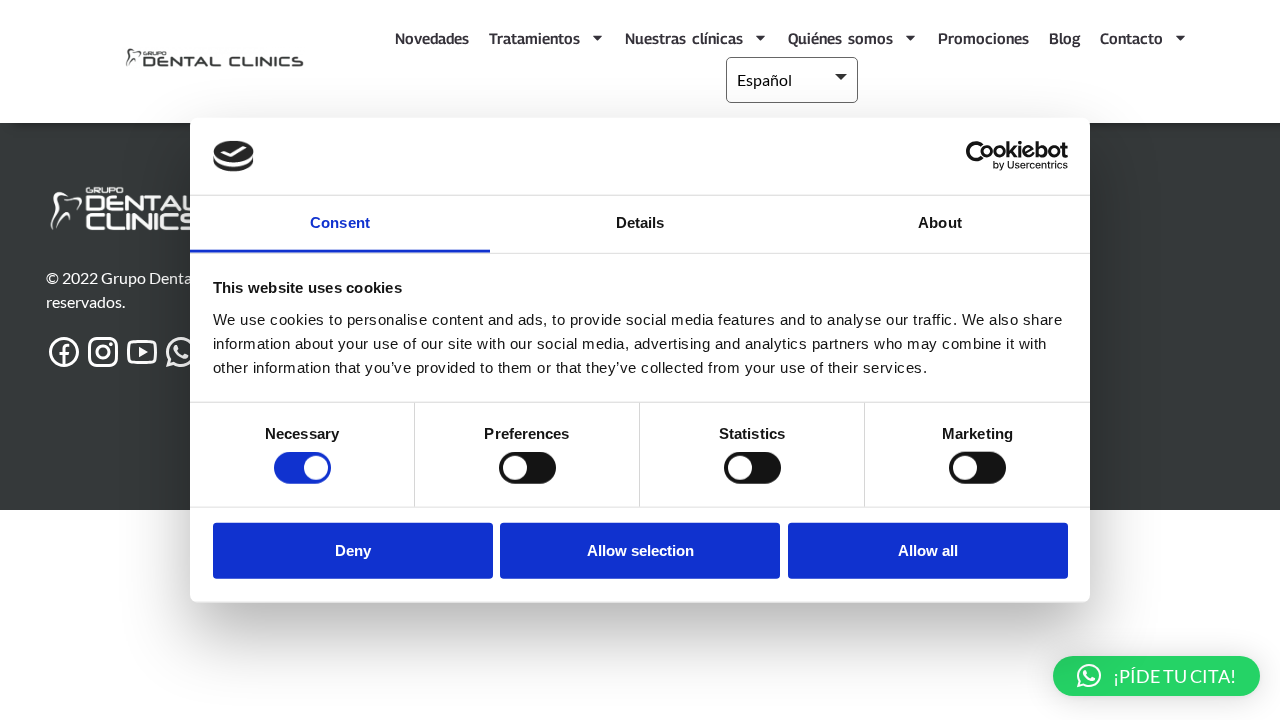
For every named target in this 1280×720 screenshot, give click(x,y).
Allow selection (640, 549)
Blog (1064, 38)
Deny (353, 549)
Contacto (1131, 38)
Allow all (928, 549)
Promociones (983, 38)
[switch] (527, 468)
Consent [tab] (340, 222)
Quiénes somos (840, 38)
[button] (1156, 676)
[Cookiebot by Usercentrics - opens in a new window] (980, 156)
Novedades (432, 38)
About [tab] (940, 222)
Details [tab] (640, 222)
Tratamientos (534, 38)
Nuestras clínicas (684, 38)
